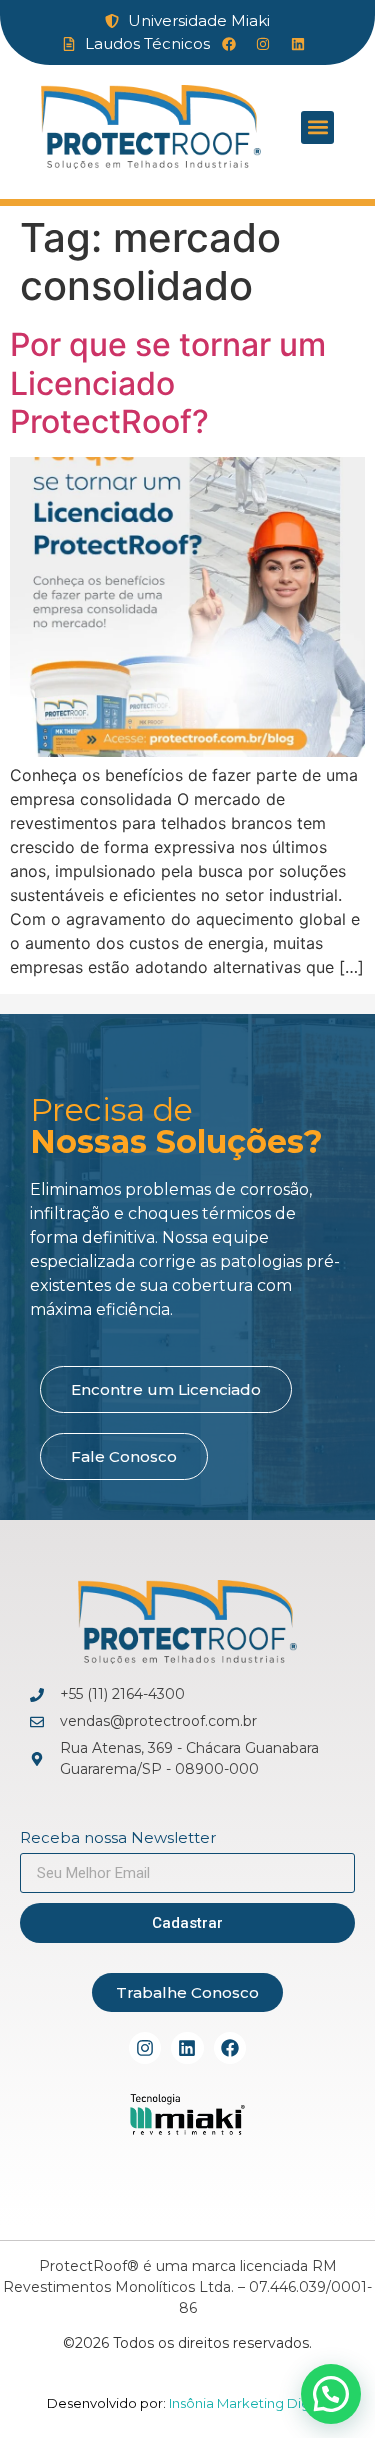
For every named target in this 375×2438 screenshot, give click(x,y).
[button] (317, 127)
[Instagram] (145, 2048)
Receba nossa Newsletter (118, 1838)
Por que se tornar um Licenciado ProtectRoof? (168, 383)
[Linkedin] (187, 2048)
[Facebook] (230, 2048)
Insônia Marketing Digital (247, 2403)
